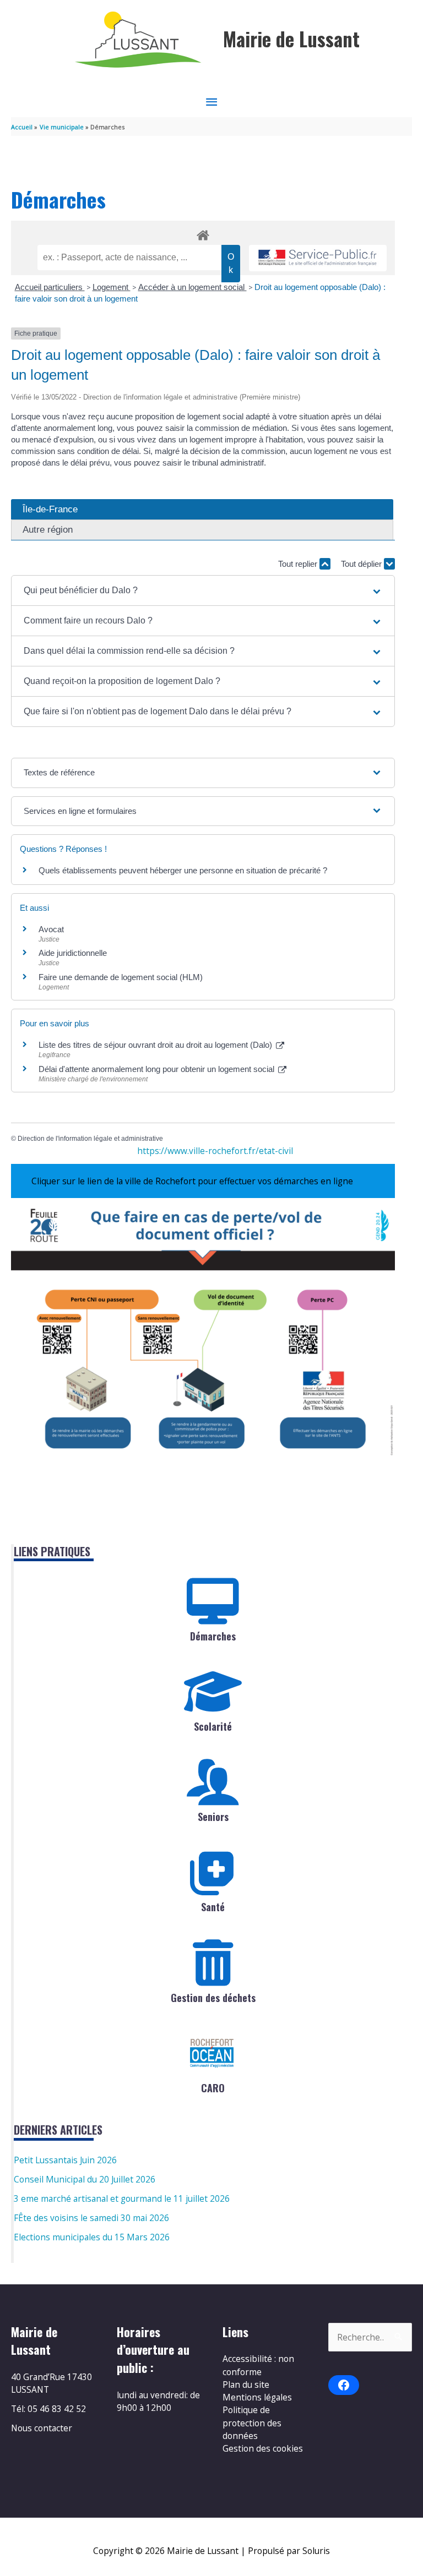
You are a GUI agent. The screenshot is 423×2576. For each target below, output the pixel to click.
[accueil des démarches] (203, 233)
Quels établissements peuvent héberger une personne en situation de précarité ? (183, 870)
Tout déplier (362, 564)
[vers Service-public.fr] (318, 258)
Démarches (213, 1636)
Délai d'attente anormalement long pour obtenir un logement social (158, 1069)
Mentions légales (257, 2397)
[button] (203, 590)
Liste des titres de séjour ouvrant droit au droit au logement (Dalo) (156, 1045)
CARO (213, 2088)
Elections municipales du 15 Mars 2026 (92, 2237)
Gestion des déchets (213, 1998)
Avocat (51, 929)
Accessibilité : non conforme (258, 2365)
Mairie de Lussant (291, 39)
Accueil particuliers (50, 287)
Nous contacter (42, 2428)
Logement (112, 287)
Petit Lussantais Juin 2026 (65, 2160)
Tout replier (299, 564)
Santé (213, 1907)
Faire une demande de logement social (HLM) (121, 977)
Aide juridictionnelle (73, 953)
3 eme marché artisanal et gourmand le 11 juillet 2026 (122, 2198)
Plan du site (246, 2384)
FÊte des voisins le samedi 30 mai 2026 (91, 2218)
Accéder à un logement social (192, 287)
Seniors (213, 1817)
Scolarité (213, 1726)
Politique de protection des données (252, 2423)
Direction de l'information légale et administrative (90, 1139)
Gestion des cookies (263, 2448)
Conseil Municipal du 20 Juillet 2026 (85, 2179)
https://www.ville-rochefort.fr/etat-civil (215, 1151)
